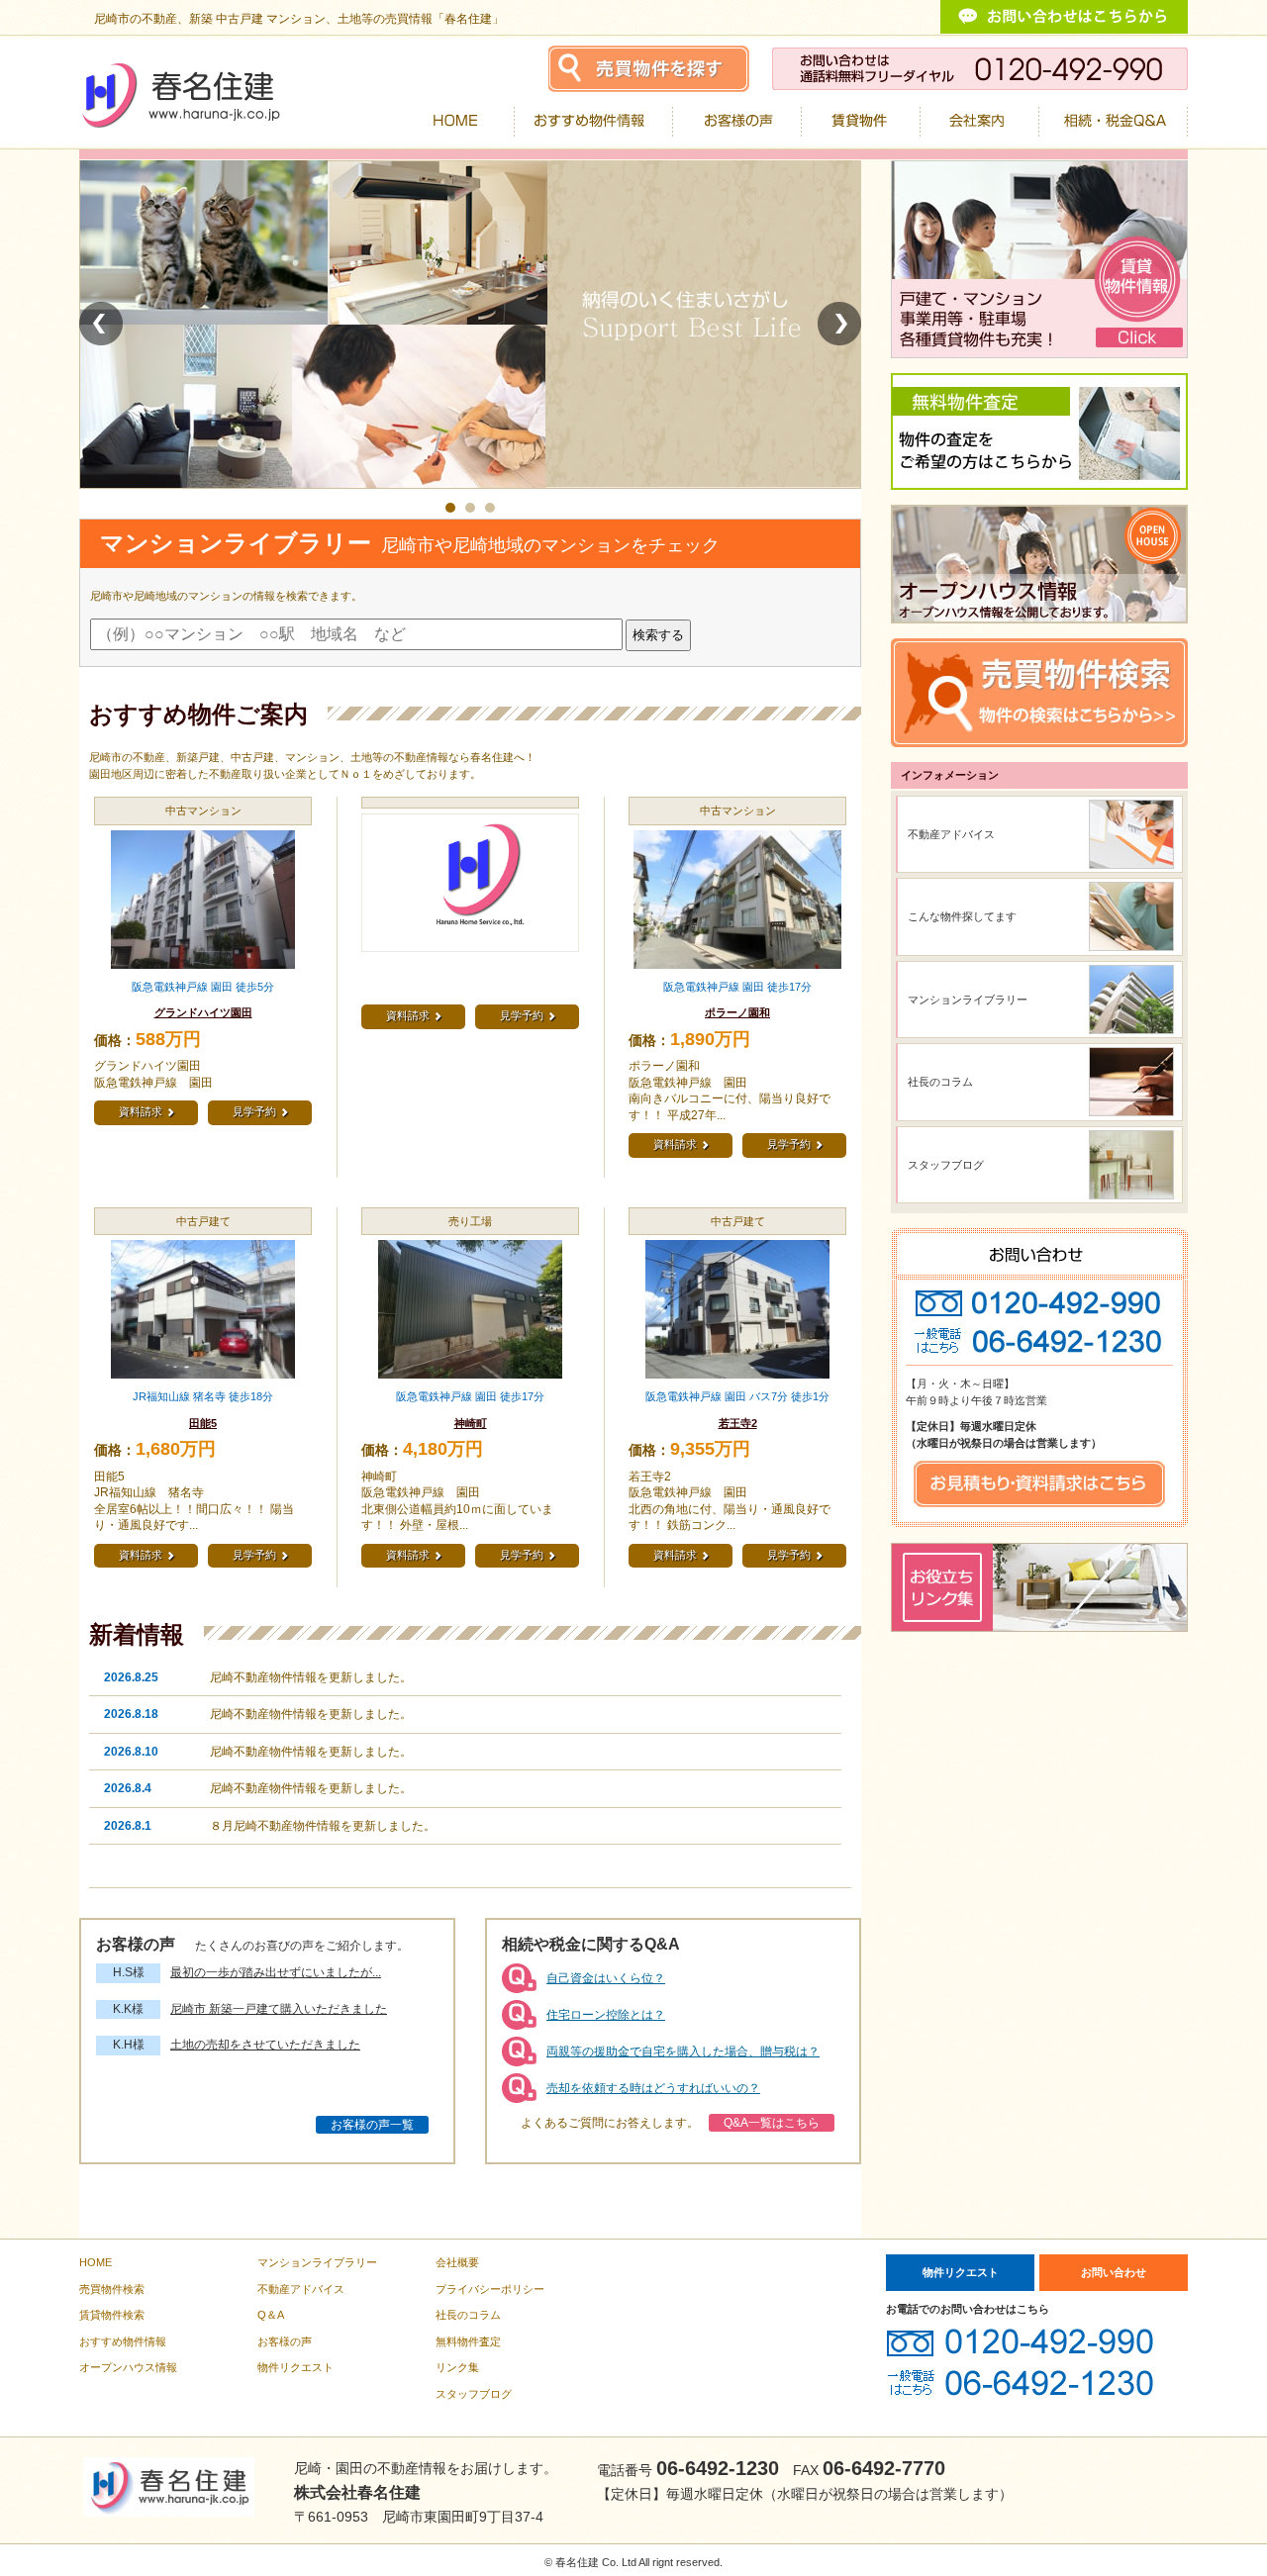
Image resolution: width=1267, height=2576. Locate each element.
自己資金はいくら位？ (606, 1978)
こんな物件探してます (962, 916)
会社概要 (457, 2262)
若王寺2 (738, 1423)
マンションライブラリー (968, 1000)
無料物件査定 (468, 2341)
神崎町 (471, 1423)
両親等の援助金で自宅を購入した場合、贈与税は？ (683, 2051)
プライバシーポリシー (490, 2289)
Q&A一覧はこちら (772, 2123)
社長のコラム (940, 1082)
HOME (96, 2262)
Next (839, 324)
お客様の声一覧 (372, 2125)
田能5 (203, 1423)
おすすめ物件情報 (123, 2341)
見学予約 (260, 1112)
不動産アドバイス (951, 834)
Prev (101, 324)
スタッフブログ (946, 1165)
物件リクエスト (295, 2367)
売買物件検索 (112, 2289)
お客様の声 (285, 2341)
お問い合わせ (1114, 2272)
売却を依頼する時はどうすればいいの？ (653, 2088)
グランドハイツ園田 (203, 1012)
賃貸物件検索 (112, 2315)
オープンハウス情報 (128, 2367)
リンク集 (457, 2367)
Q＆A (271, 2315)
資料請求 (146, 1112)
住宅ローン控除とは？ (606, 2015)
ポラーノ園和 (737, 1012)
